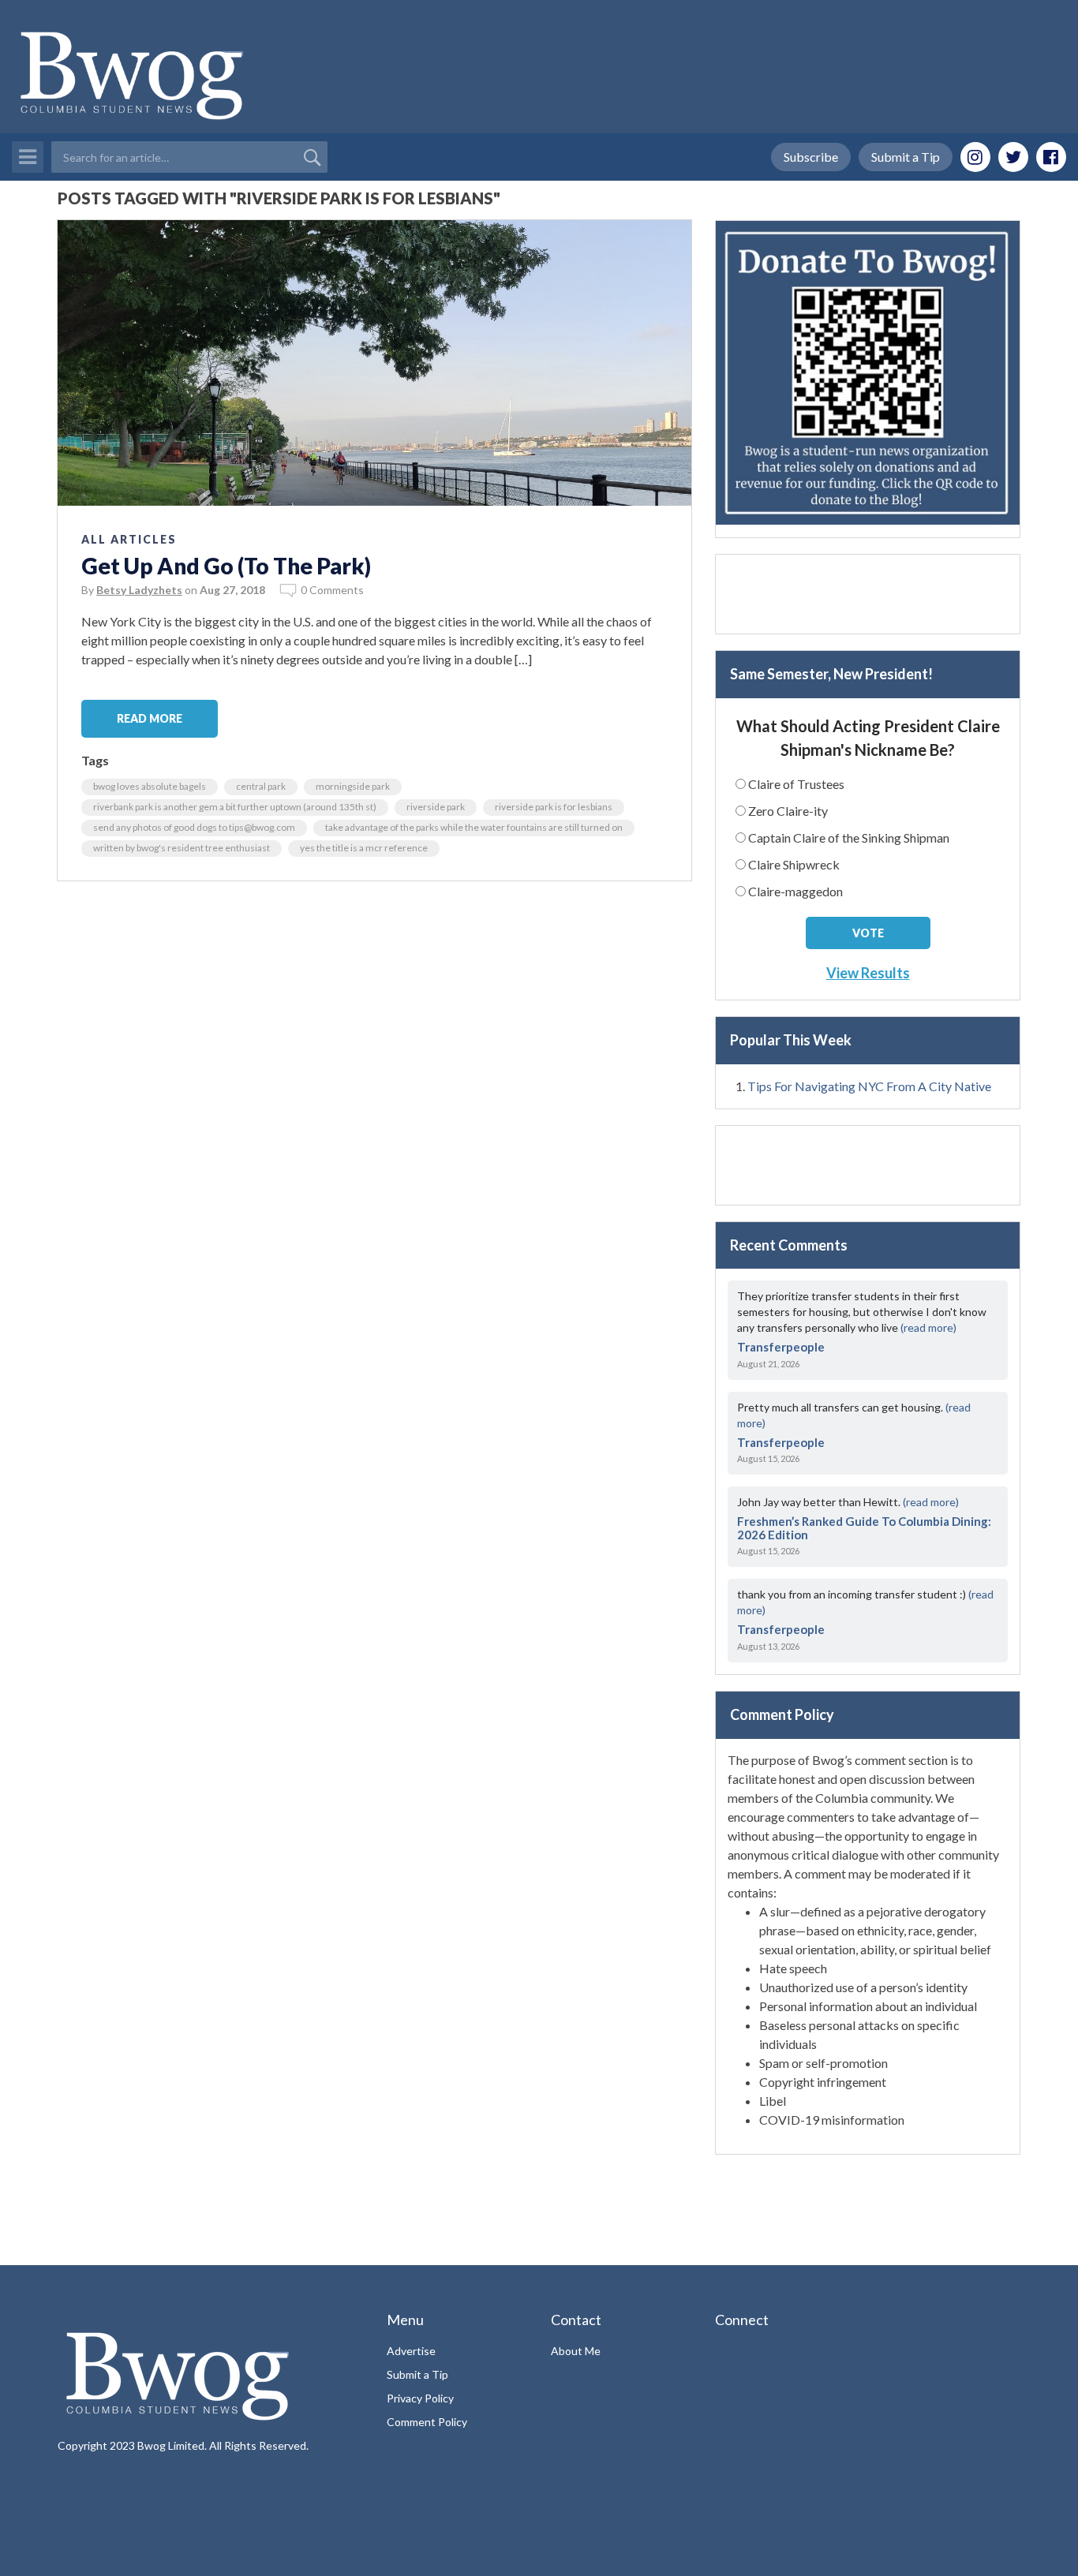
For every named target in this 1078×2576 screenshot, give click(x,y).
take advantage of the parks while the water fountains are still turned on (474, 827)
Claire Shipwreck (794, 864)
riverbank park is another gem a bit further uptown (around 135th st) (235, 807)
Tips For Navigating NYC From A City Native (869, 1086)
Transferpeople (781, 1347)
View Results (868, 973)
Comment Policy (427, 2422)
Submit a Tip (906, 157)
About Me (576, 2351)
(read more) (928, 1327)
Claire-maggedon (795, 891)
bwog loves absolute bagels (150, 786)
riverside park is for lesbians (554, 807)
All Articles (129, 539)
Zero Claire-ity (788, 811)
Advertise (411, 2351)
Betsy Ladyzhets (139, 590)
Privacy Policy (420, 2398)
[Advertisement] (868, 594)
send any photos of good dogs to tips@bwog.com (194, 827)
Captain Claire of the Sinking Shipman (849, 837)
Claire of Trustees (796, 784)
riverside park (436, 807)
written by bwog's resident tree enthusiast (182, 848)
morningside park (353, 786)
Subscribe (811, 157)
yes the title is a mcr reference (364, 848)
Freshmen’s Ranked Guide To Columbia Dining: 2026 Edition (864, 1528)
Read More (150, 718)
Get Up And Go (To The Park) (226, 566)
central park (261, 786)
